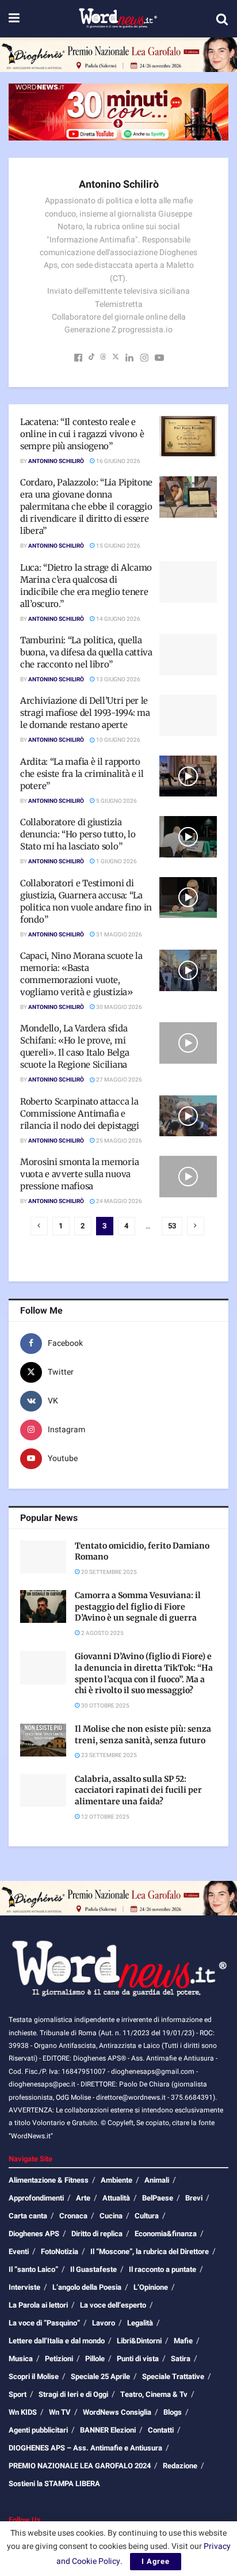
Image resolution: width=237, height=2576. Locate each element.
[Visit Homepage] (118, 19)
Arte (83, 2198)
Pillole (95, 2359)
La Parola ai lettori (38, 2305)
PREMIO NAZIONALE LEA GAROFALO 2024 (80, 2466)
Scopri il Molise (34, 2376)
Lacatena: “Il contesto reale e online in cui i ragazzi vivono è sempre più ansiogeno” (82, 434)
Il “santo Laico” (33, 2269)
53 (172, 1226)
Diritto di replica (97, 2234)
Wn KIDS (23, 2412)
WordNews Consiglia (117, 2412)
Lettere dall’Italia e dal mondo (57, 2341)
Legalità (140, 2323)
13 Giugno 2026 (118, 680)
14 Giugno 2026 (118, 619)
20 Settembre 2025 (108, 1572)
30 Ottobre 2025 (105, 1706)
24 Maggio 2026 (118, 1201)
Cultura (147, 2216)
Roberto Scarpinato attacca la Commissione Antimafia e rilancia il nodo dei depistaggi (80, 1114)
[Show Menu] (14, 19)
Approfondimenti (36, 2198)
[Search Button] (222, 19)
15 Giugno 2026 (118, 546)
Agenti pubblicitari (38, 2430)
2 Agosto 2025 (102, 1633)
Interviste (24, 2287)
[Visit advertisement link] (118, 55)
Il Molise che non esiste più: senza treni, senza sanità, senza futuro (143, 1735)
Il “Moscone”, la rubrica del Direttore (150, 2251)
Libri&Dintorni (139, 2341)
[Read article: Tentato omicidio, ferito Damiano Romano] (43, 1557)
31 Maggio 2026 (118, 935)
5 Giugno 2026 (116, 801)
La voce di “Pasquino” (44, 2323)
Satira (181, 2359)
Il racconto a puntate (163, 2269)
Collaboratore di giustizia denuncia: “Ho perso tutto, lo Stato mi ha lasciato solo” (78, 834)
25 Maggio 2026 (118, 1141)
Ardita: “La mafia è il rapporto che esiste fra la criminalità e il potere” (82, 774)
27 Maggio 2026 (118, 1080)
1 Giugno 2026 (116, 862)
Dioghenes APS (34, 2234)
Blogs (173, 2412)
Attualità (116, 2198)
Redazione (180, 2466)
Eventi (19, 2251)
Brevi (194, 2198)
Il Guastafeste (93, 2269)
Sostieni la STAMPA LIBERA (54, 2484)
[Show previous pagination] (39, 1226)
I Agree (156, 2561)
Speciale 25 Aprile (100, 2376)
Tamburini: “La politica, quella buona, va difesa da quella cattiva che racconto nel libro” (86, 652)
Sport (18, 2394)
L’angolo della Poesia (87, 2287)
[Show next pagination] (196, 1226)
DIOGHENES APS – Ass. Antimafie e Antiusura (85, 2448)
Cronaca (73, 2216)
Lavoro (104, 2323)
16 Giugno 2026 (118, 461)
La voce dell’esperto (113, 2305)
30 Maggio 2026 (118, 1007)
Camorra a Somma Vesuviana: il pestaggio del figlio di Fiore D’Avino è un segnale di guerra (138, 1606)
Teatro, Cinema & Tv (154, 2394)
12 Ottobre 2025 (105, 1817)
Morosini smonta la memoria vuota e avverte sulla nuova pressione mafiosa (79, 1174)
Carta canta (28, 2216)
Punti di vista (138, 2359)
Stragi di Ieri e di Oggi (73, 2394)
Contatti (161, 2430)
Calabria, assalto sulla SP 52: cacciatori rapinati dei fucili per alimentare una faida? (138, 1790)
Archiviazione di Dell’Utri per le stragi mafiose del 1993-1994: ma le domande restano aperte (85, 713)
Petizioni (59, 2359)
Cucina (111, 2216)
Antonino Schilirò (56, 461)
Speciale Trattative (173, 2376)
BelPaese (158, 2198)
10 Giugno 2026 (118, 740)
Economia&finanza (166, 2234)
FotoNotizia (60, 2251)
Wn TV (60, 2412)
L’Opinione (151, 2287)
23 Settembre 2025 (108, 1755)
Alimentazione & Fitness (49, 2180)
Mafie (183, 2341)
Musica (21, 2359)
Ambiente (116, 2180)
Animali (157, 2180)
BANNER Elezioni (108, 2430)
